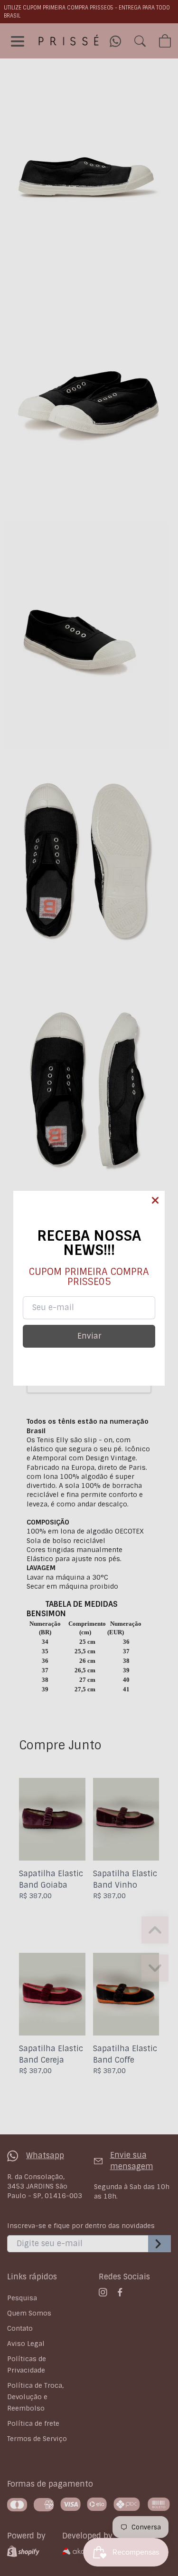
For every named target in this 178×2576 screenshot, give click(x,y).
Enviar (89, 1336)
